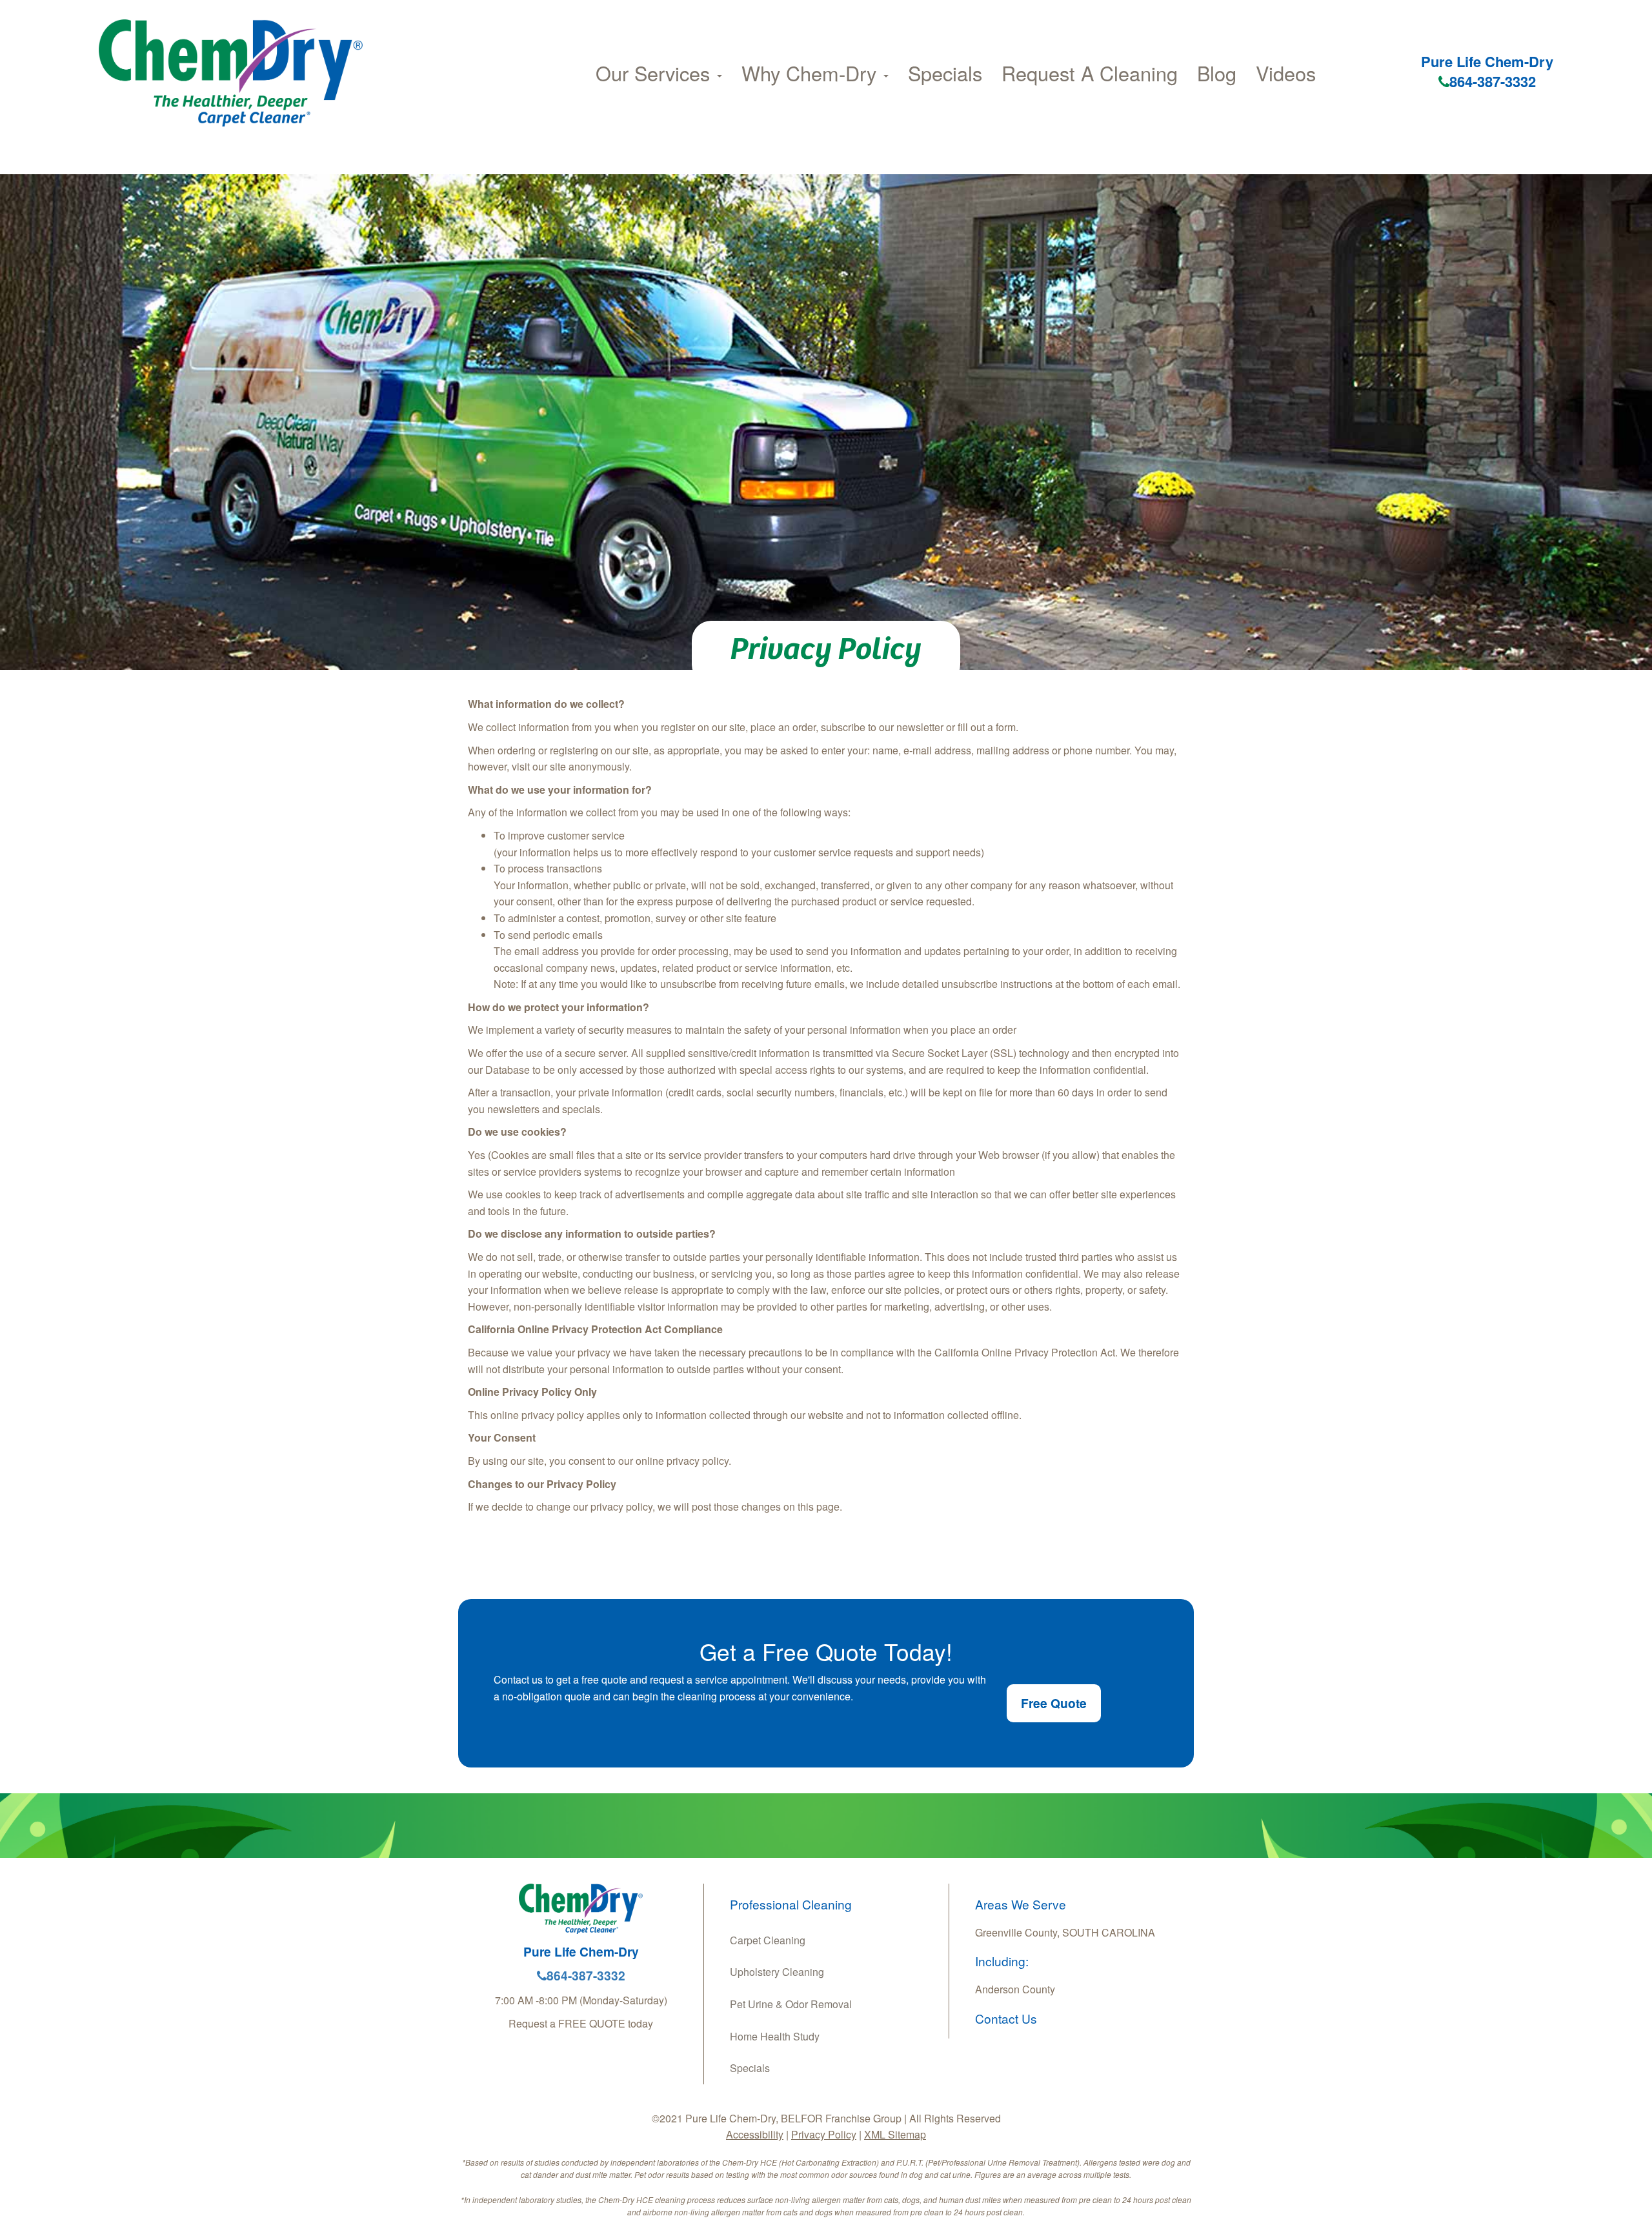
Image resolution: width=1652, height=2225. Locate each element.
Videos (1286, 73)
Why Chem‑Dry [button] (812, 73)
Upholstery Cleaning (777, 1972)
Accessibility (755, 2134)
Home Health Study (775, 2036)
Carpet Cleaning (768, 1940)
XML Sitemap (895, 2134)
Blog (1217, 73)
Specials (945, 73)
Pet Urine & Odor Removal (791, 2004)
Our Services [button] (656, 73)
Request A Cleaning (1090, 73)
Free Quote (1054, 1703)
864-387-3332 (1493, 81)
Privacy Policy (824, 2134)
